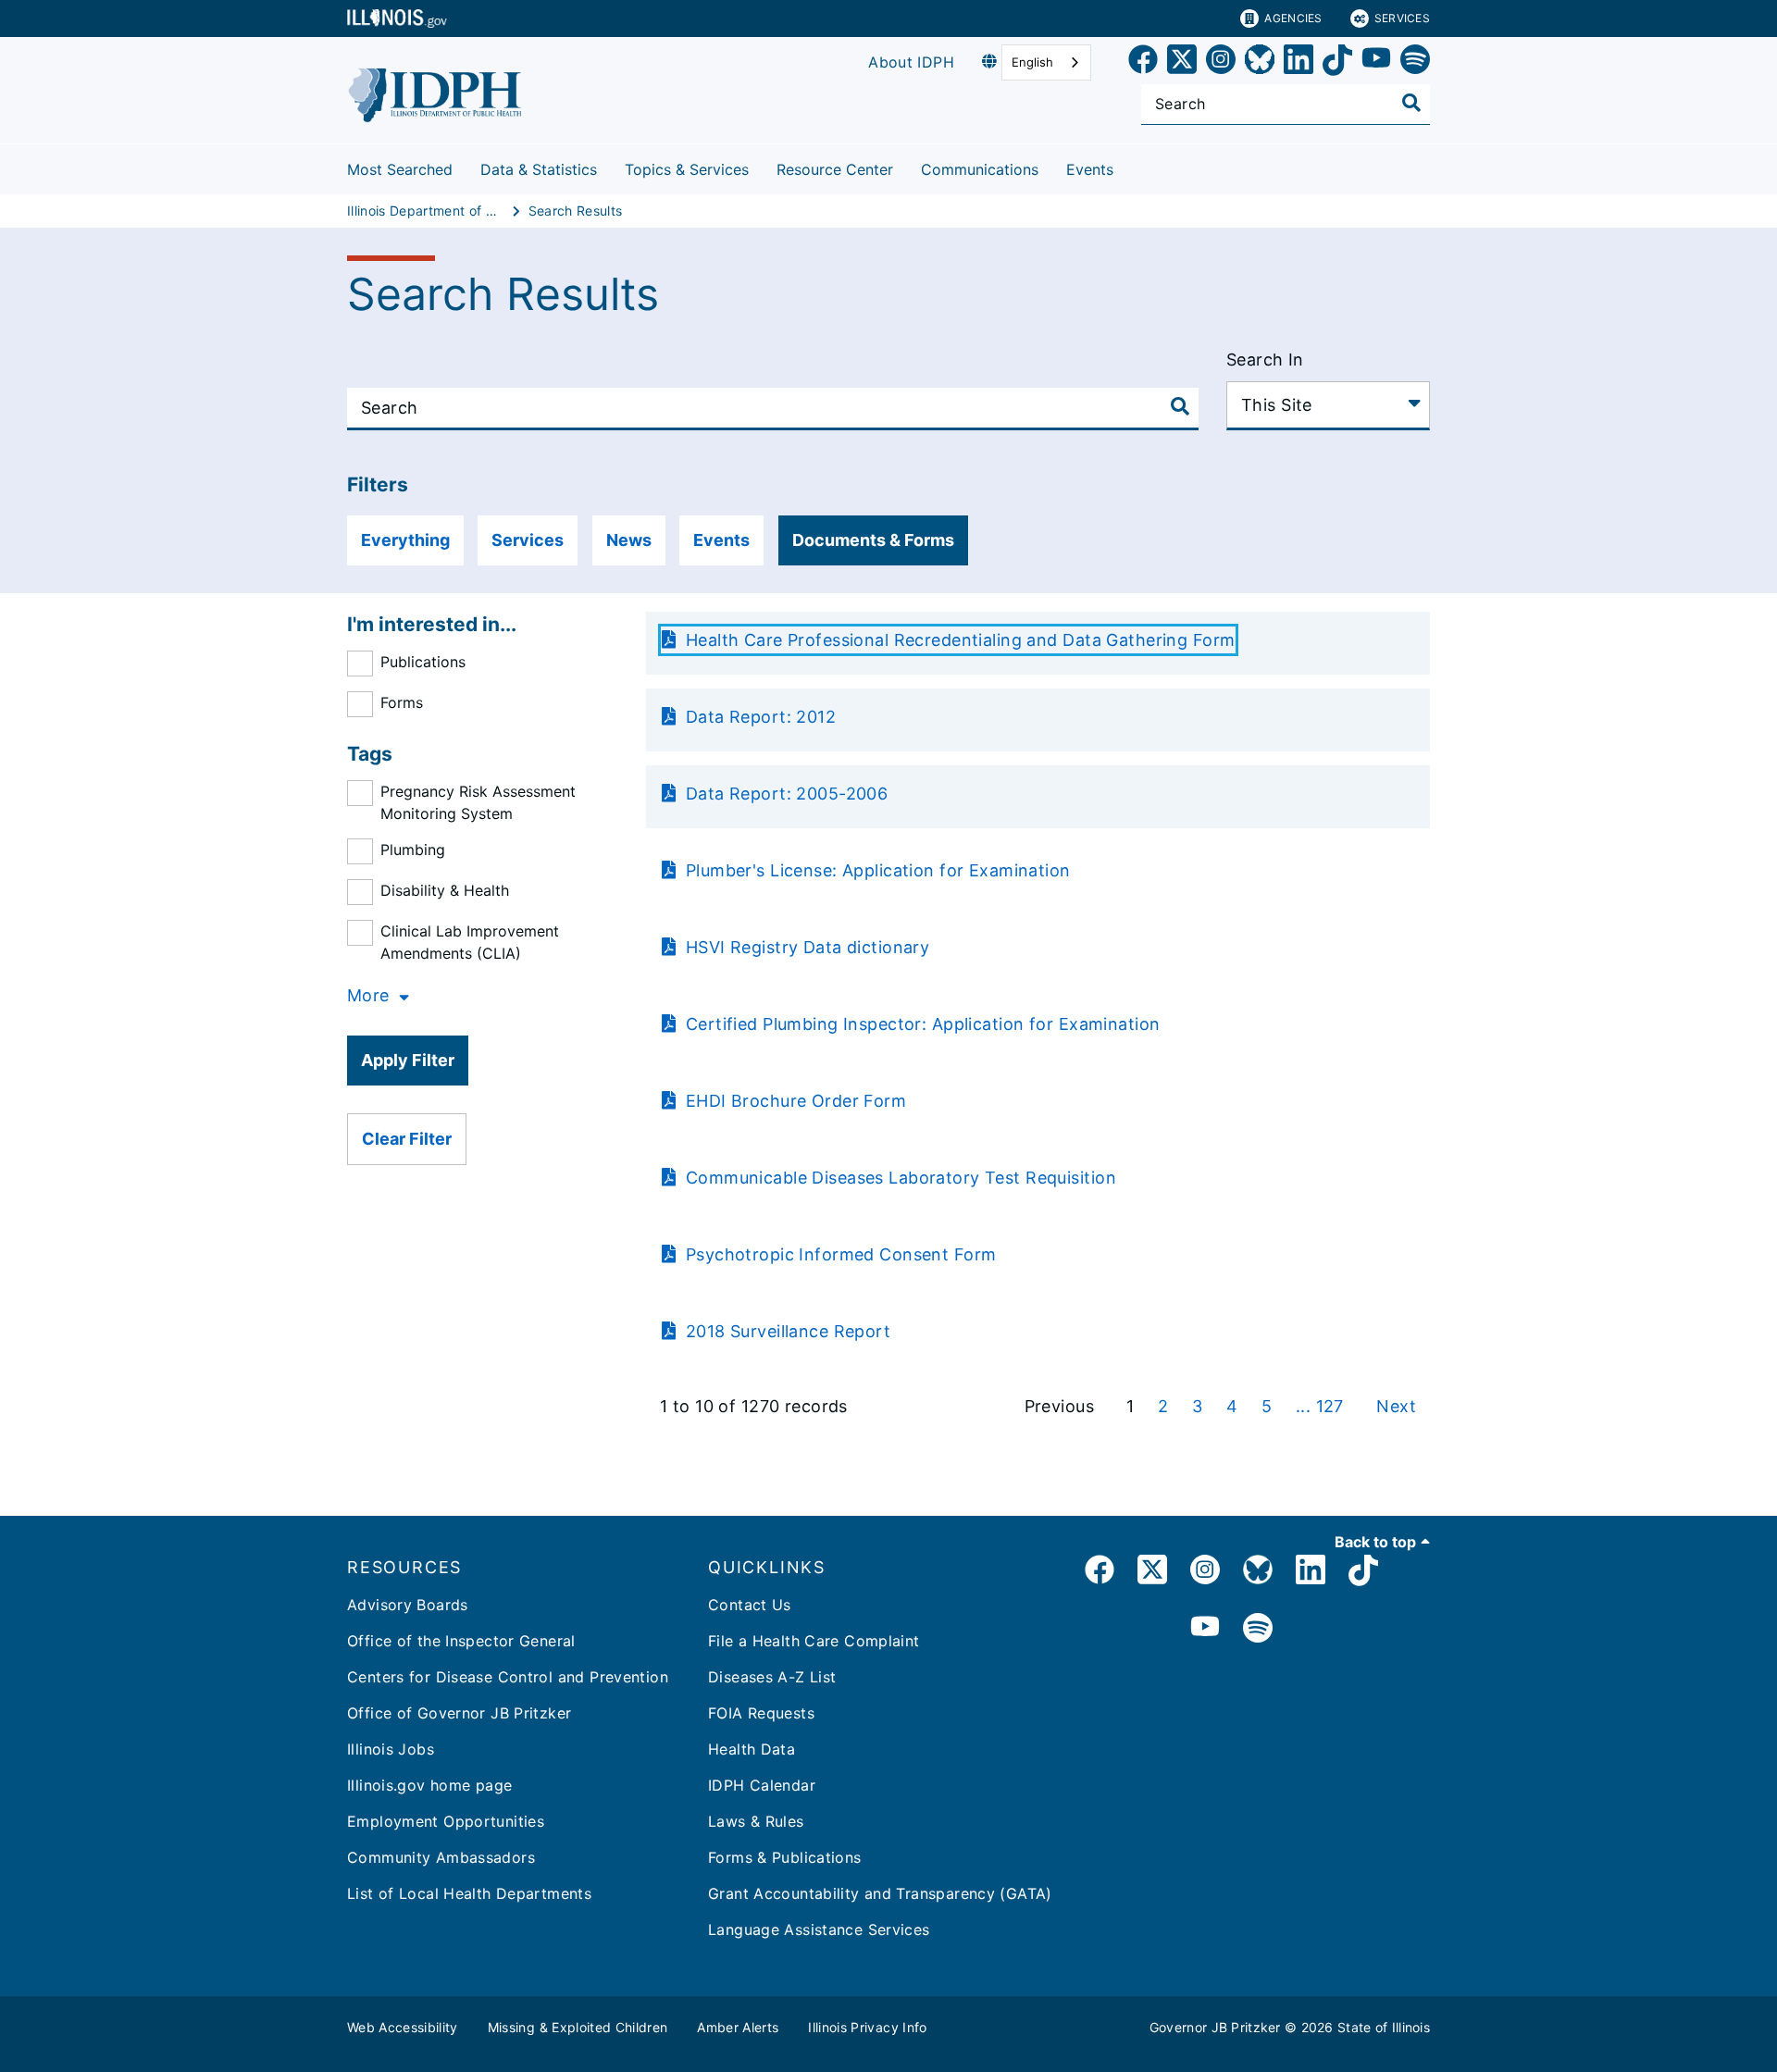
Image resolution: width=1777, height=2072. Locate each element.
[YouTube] (1376, 62)
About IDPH (911, 62)
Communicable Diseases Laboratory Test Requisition (898, 1178)
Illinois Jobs (391, 1749)
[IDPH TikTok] (1363, 1573)
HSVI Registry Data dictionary (805, 947)
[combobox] (1046, 62)
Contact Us (750, 1605)
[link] (1143, 62)
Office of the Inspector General (461, 1641)
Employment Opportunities (446, 1821)
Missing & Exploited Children (578, 2027)
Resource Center (835, 169)
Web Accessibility (403, 2027)
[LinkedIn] (1299, 62)
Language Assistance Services (819, 1929)
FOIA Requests (761, 1713)
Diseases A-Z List (772, 1677)
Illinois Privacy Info (867, 2027)
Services (1402, 18)
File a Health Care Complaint (814, 1641)
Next (1396, 1406)
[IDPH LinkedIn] (1311, 1573)
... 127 (1322, 1406)
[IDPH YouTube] (1205, 1629)
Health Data (752, 1749)
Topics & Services (687, 169)
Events (1090, 169)
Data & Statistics (539, 169)
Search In (1265, 360)
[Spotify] (1415, 62)
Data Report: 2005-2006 (784, 794)
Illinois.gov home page (429, 1785)
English (1032, 62)
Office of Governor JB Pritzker (459, 1713)
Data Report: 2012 (758, 717)
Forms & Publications (785, 1857)
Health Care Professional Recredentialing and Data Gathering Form (957, 640)
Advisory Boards (408, 1605)
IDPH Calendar (762, 1785)
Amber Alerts (738, 2027)
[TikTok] (1337, 62)
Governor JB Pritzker (1215, 2027)
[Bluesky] (1260, 62)
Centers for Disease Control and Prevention (508, 1677)
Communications (980, 169)
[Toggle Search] (1411, 103)
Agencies (1293, 18)
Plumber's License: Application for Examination (875, 870)
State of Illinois (1384, 2027)
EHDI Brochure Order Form (793, 1101)
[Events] (1127, 166)
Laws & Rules (756, 1821)
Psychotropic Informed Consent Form (838, 1254)
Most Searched (400, 169)
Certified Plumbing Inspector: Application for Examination (920, 1024)
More (368, 995)
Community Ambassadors (441, 1857)
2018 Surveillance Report (785, 1331)
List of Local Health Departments (469, 1893)
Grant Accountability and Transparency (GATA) (880, 1893)
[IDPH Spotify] (1258, 1629)
